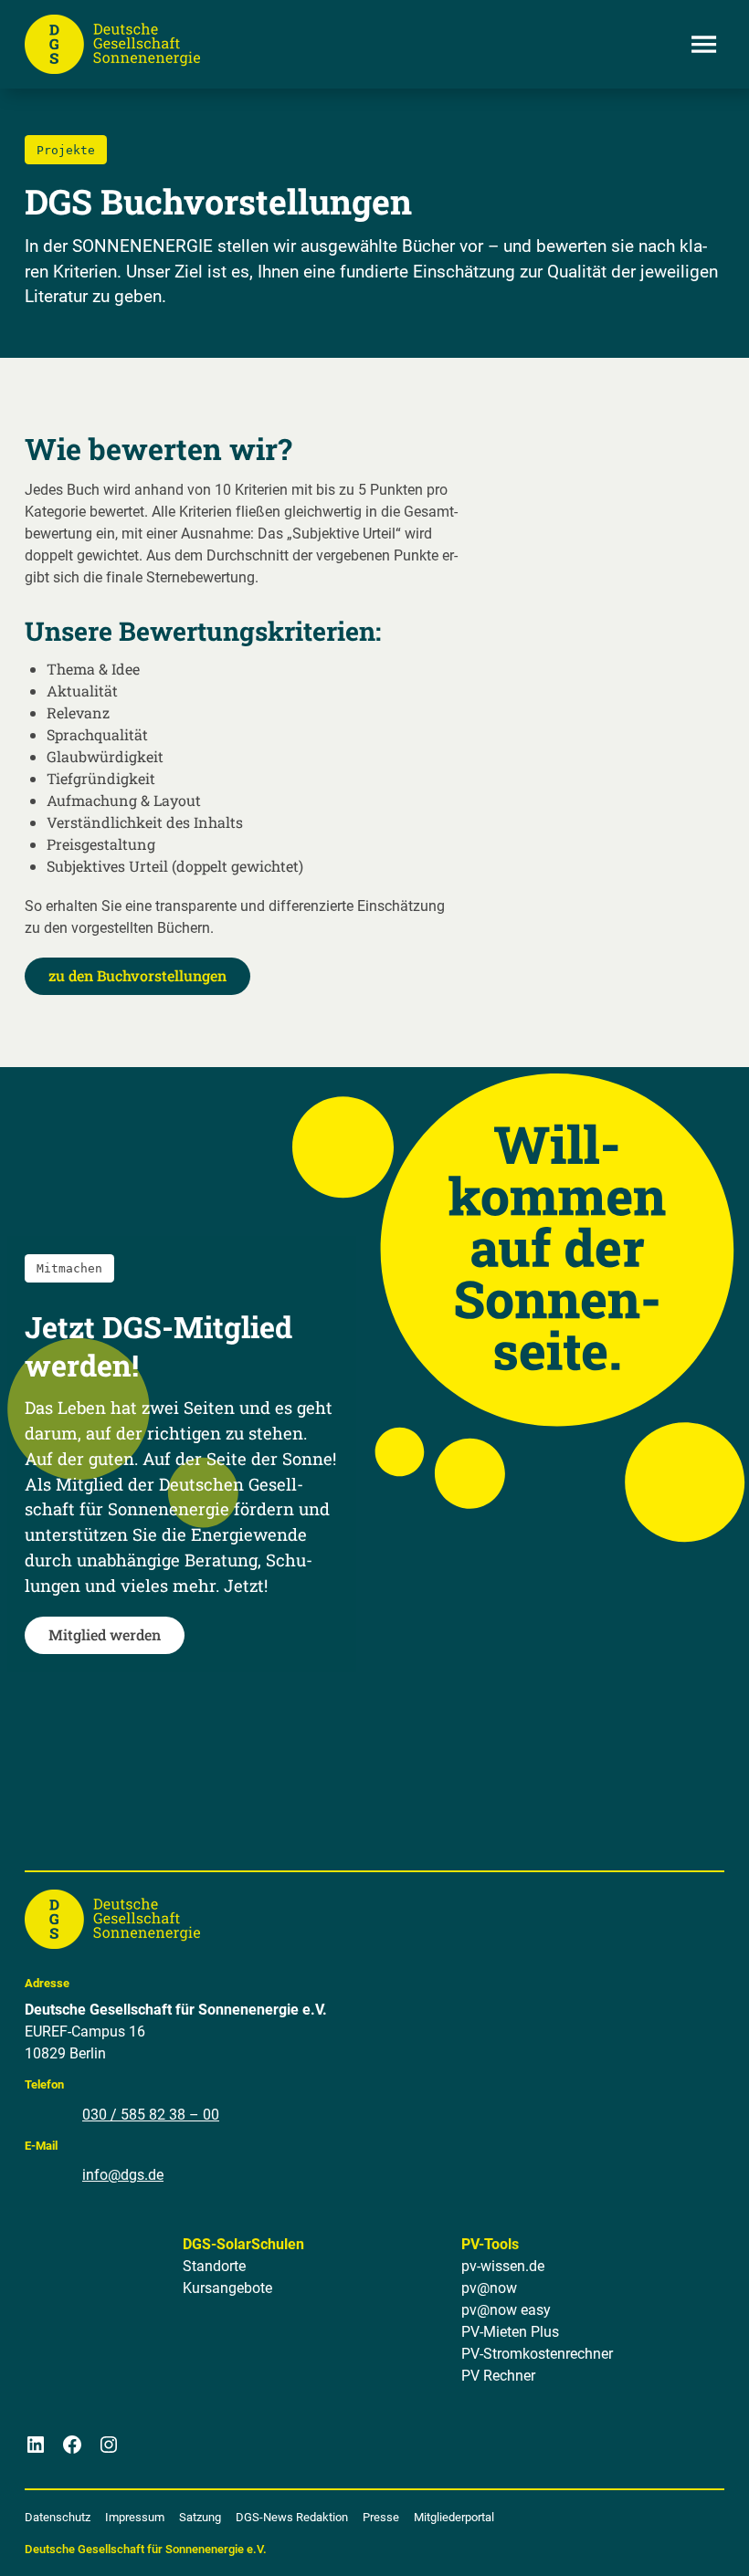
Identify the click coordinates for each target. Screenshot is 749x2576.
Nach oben (684, 2540)
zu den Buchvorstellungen (137, 975)
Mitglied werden (105, 1634)
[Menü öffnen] (704, 44)
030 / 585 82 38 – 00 (151, 2115)
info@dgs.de (123, 2175)
